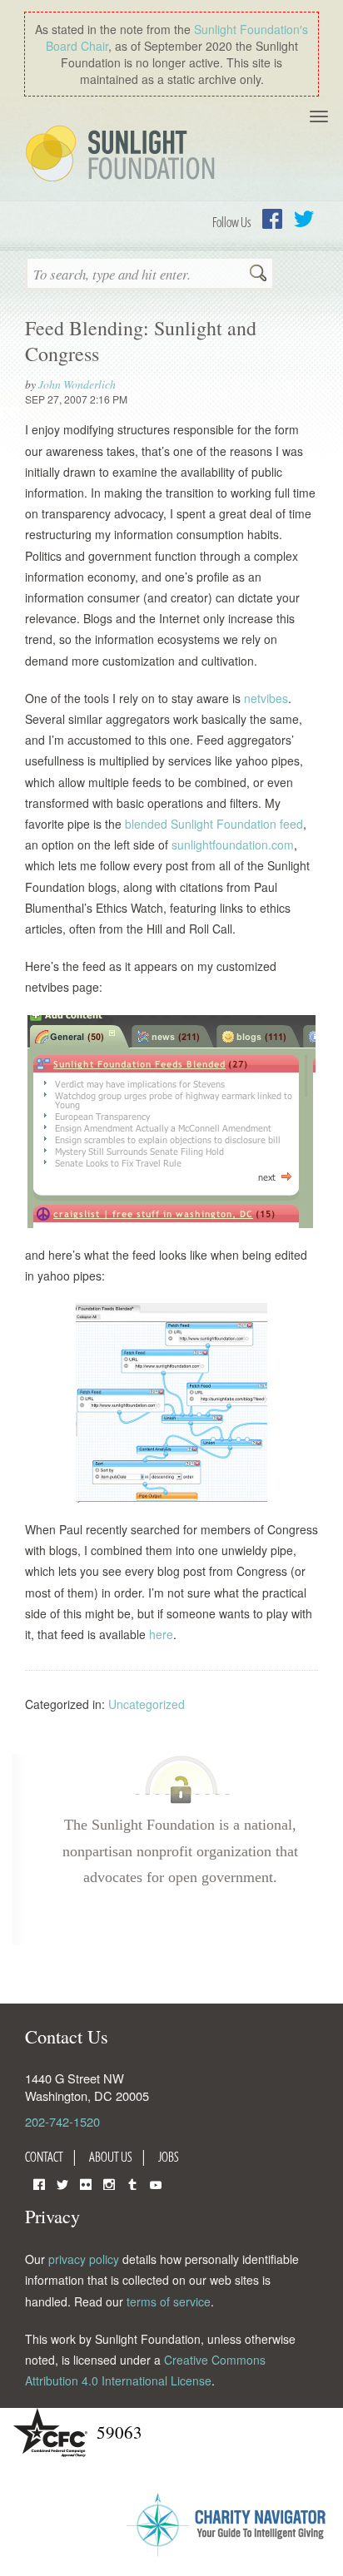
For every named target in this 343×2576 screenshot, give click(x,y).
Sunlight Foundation (123, 155)
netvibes (266, 698)
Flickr (86, 2183)
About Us (111, 2157)
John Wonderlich (77, 384)
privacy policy (84, 2259)
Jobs (169, 2157)
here (161, 1634)
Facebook (272, 219)
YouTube (156, 2183)
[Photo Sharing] (171, 1122)
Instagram (109, 2183)
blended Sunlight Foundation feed (214, 824)
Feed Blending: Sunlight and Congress (141, 341)
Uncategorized (147, 1704)
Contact (44, 2157)
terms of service (169, 2301)
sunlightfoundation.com (233, 845)
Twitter (304, 219)
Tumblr (132, 2183)
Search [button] (258, 275)
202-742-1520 (62, 2121)
